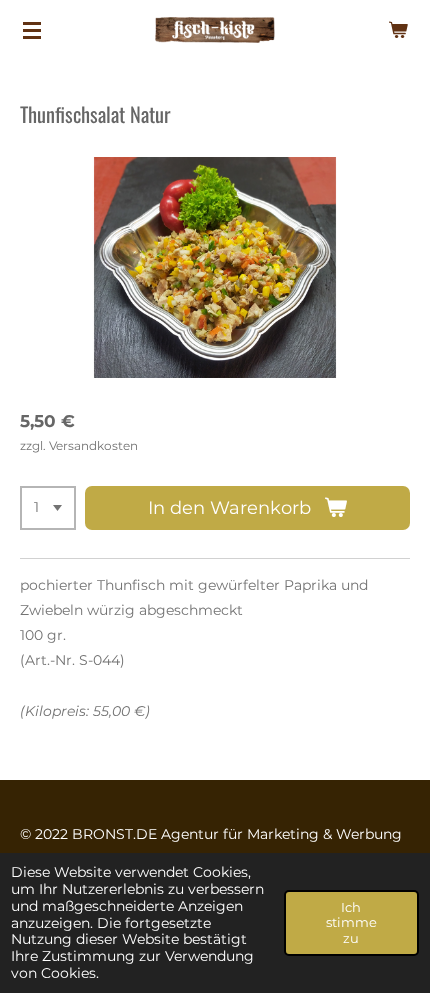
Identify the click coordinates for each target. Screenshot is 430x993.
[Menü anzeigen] (32, 30)
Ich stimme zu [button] (351, 922)
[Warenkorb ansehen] (398, 30)
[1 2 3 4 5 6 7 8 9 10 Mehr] (48, 508)
